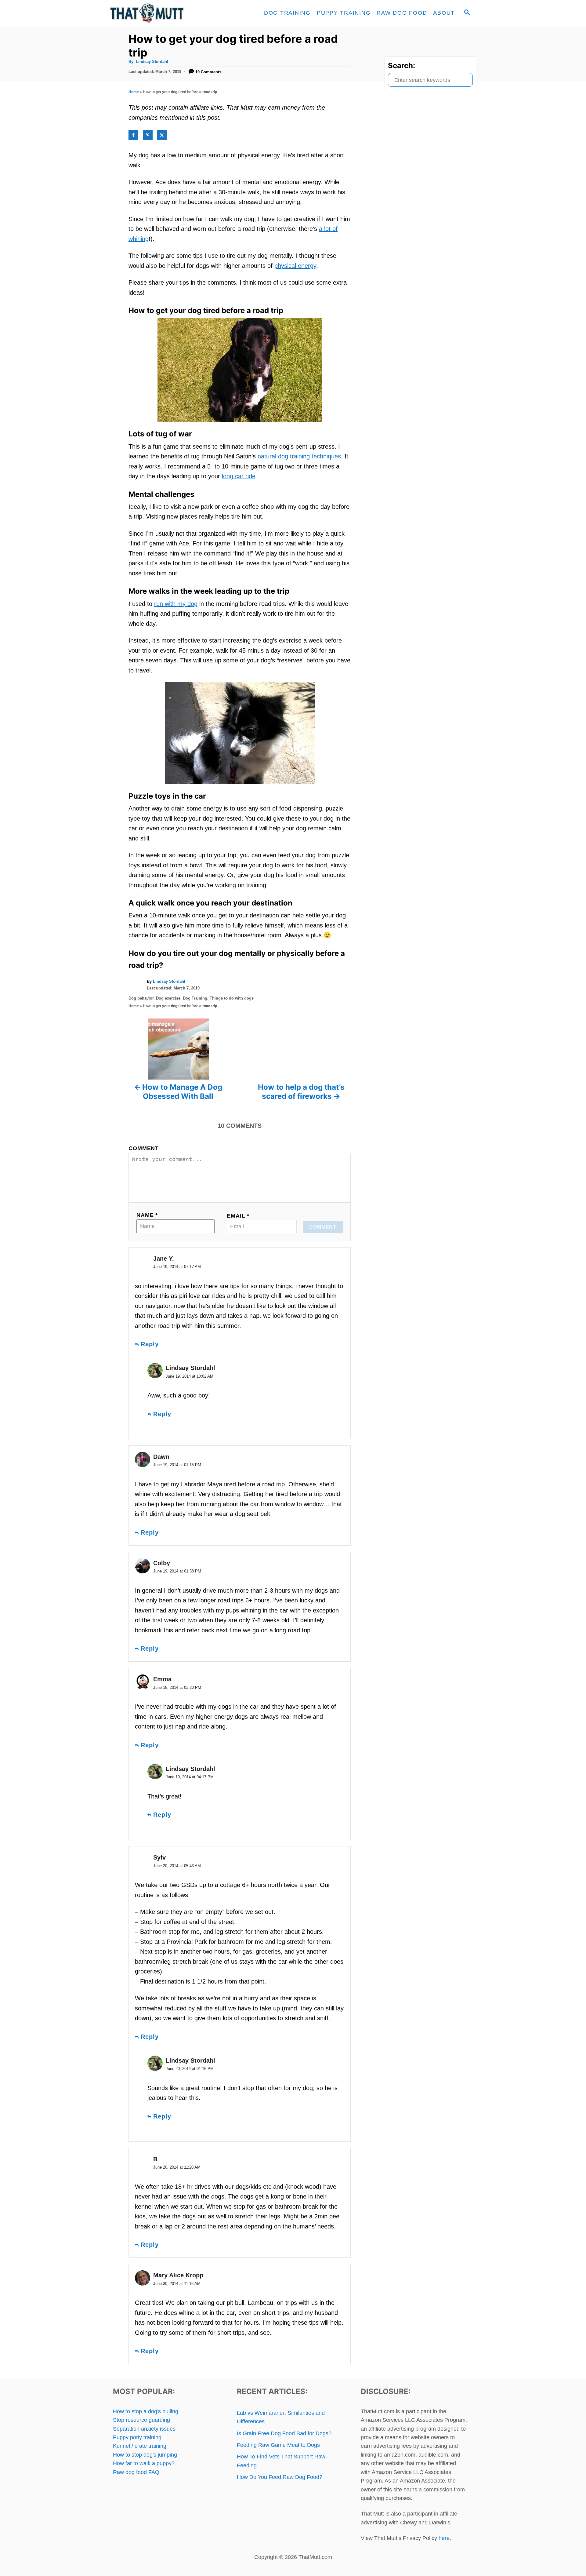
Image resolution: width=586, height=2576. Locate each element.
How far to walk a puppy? (144, 2463)
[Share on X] (162, 135)
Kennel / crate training (140, 2446)
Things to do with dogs (232, 998)
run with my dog (176, 604)
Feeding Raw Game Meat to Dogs (278, 2445)
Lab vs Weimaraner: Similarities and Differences (281, 2417)
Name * (147, 1215)
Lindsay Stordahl (152, 62)
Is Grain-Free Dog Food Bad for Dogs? (284, 2433)
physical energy (295, 266)
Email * (238, 1216)
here (444, 2538)
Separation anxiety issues (144, 2429)
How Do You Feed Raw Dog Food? (280, 2477)
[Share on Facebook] (133, 135)
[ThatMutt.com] (165, 13)
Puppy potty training (137, 2437)
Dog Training (195, 998)
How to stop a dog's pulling (146, 2411)
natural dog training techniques (299, 456)
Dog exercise (168, 998)
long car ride (239, 476)
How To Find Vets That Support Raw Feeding (281, 2461)
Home (134, 92)
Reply (150, 1344)
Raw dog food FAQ (136, 2472)
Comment (144, 1148)
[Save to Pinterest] (148, 135)
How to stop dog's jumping (145, 2455)
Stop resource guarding (141, 2420)
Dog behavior (141, 998)
